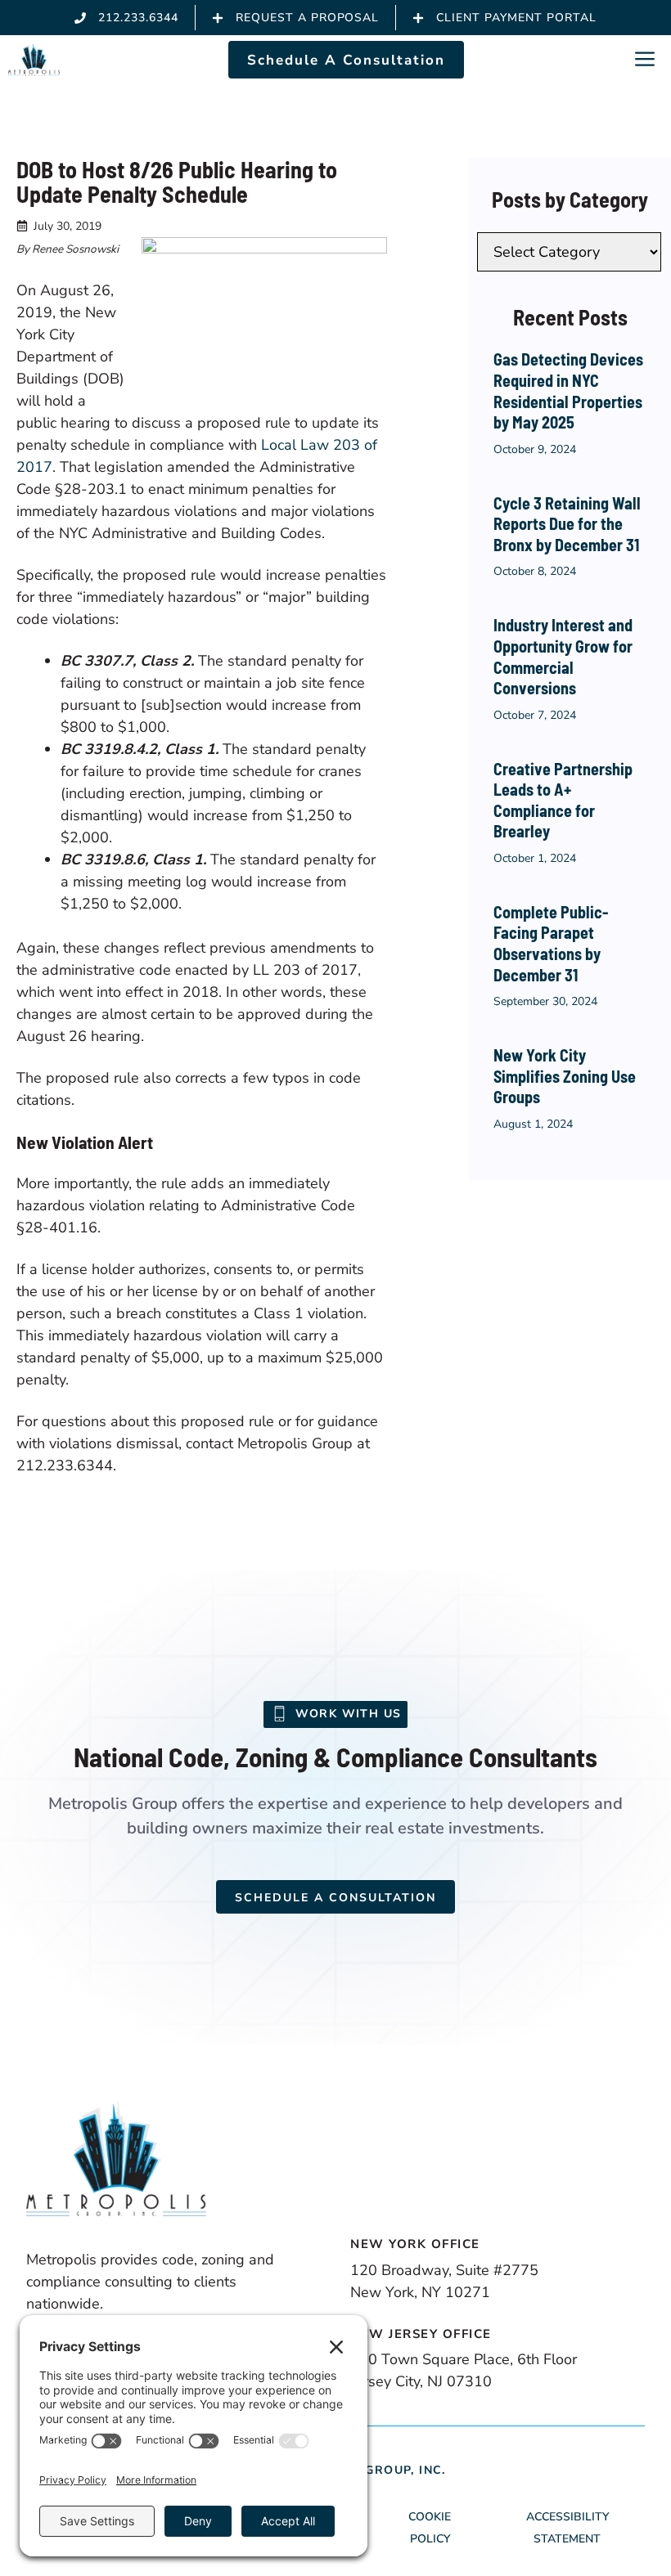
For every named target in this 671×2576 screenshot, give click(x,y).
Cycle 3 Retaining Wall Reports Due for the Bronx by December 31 (567, 524)
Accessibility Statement (567, 2528)
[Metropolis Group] (34, 60)
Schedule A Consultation (346, 60)
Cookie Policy (430, 2528)
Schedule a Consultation (335, 1898)
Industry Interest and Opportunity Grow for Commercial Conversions (563, 656)
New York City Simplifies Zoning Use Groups (565, 1076)
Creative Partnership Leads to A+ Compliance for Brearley (563, 800)
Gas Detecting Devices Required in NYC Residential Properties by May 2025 (568, 390)
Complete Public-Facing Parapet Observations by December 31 (551, 943)
